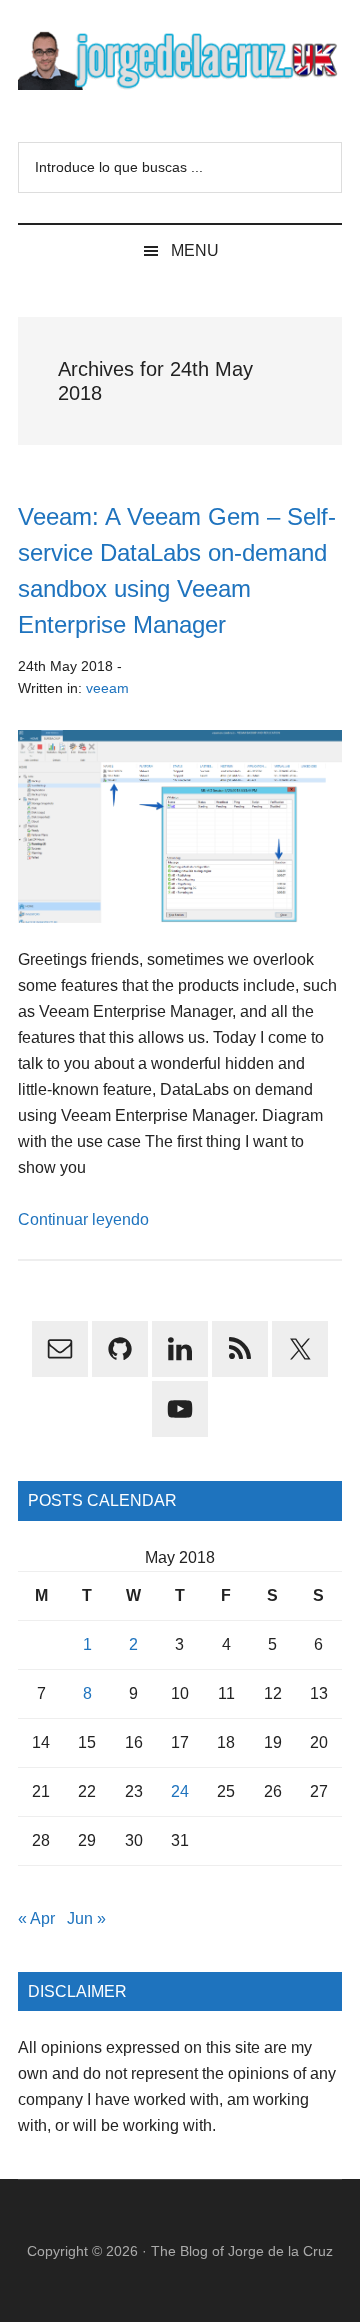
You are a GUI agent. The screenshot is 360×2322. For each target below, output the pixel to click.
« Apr (36, 1918)
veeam (107, 688)
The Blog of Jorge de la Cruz (242, 2251)
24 (180, 1791)
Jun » (86, 1918)
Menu (195, 250)
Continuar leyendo (83, 1219)
